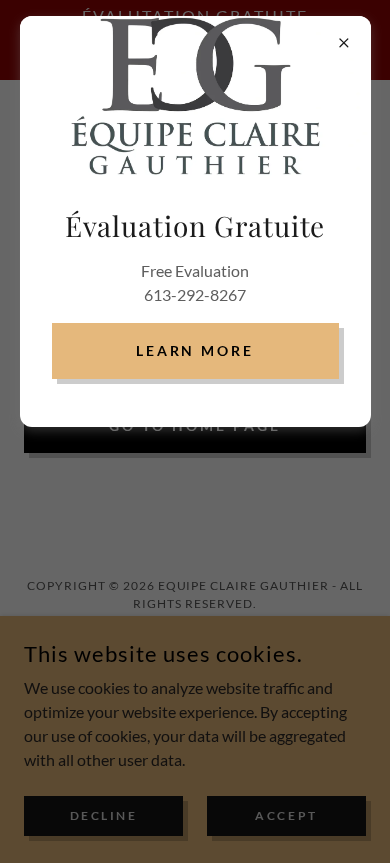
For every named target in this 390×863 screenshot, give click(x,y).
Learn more (195, 350)
